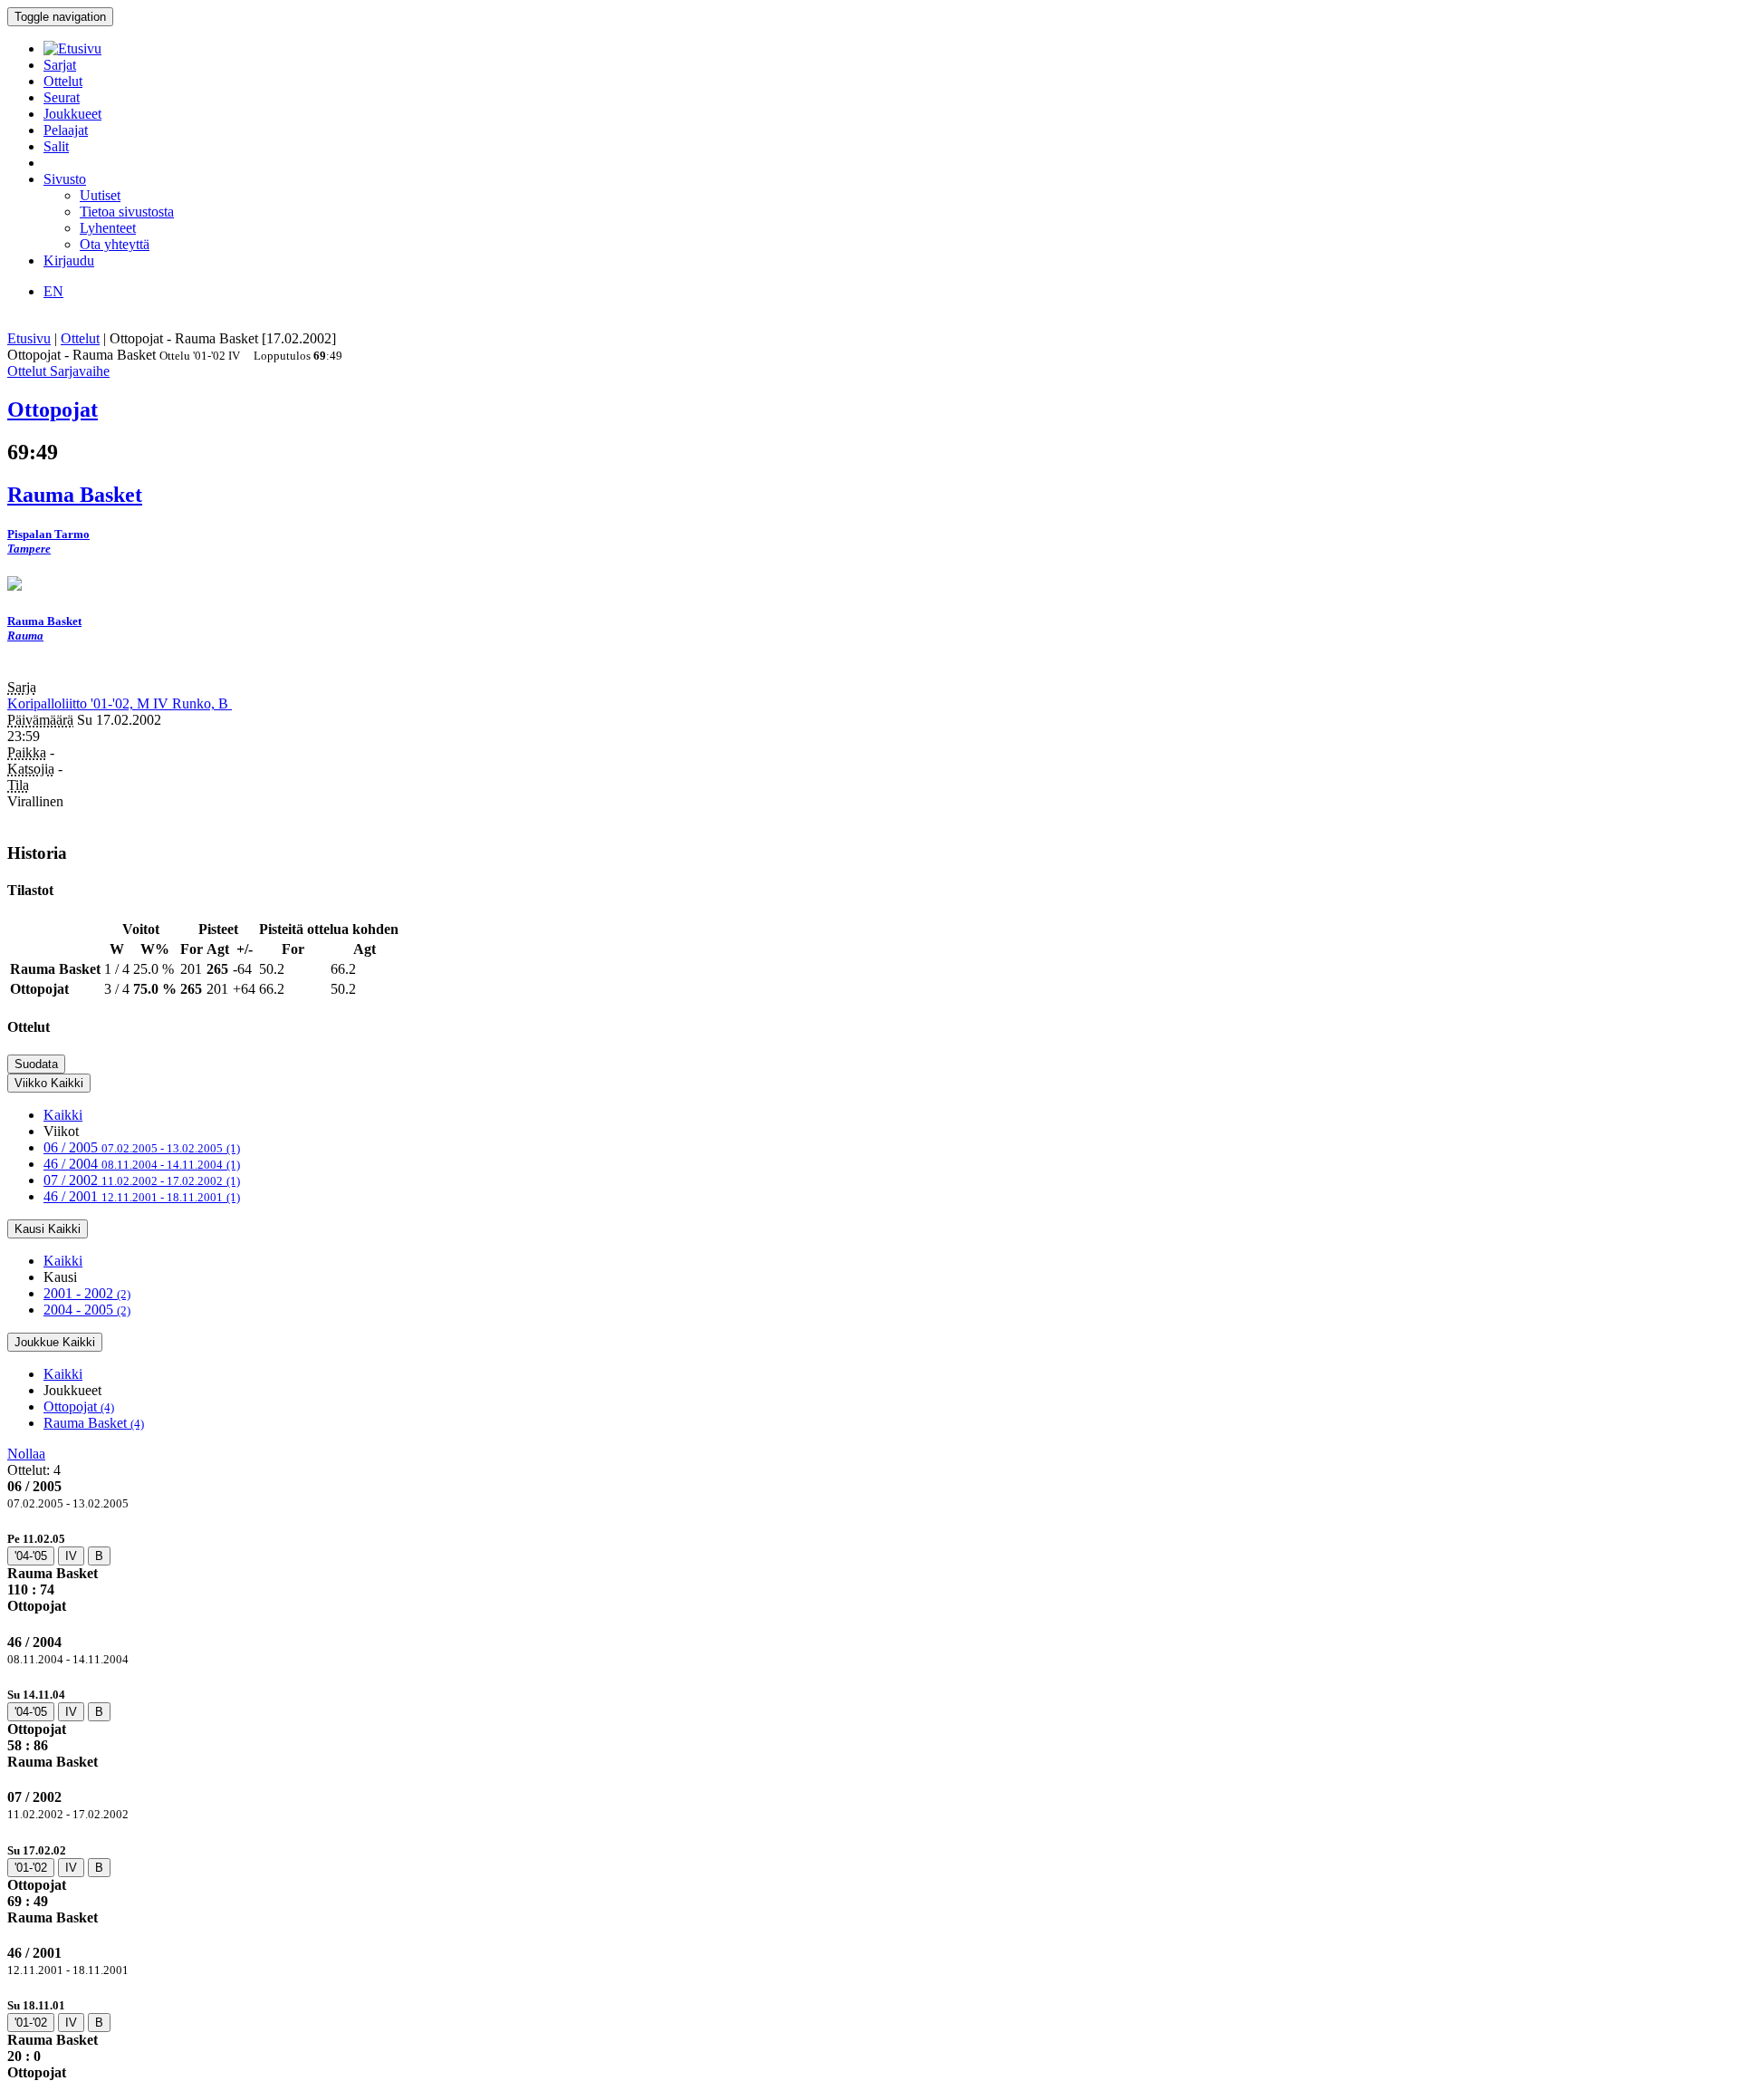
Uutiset (100, 195)
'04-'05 (31, 1556)
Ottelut (63, 81)
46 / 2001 (142, 1196)
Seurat (62, 97)
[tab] (869, 1572)
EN (53, 291)
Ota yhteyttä (115, 244)
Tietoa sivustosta (127, 212)
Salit (56, 146)
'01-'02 (31, 1868)
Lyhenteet (108, 228)
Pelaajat (66, 130)
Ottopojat (79, 1406)
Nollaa (26, 1454)
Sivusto (65, 179)
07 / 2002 (142, 1180)
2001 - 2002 (87, 1293)
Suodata (36, 1064)
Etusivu (29, 338)
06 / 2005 (142, 1147)
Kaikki (63, 1115)
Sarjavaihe (80, 371)
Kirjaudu (69, 260)
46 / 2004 (142, 1164)
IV (71, 1556)
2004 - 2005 (87, 1310)
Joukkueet (72, 114)
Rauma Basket (94, 1423)
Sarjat (60, 65)
